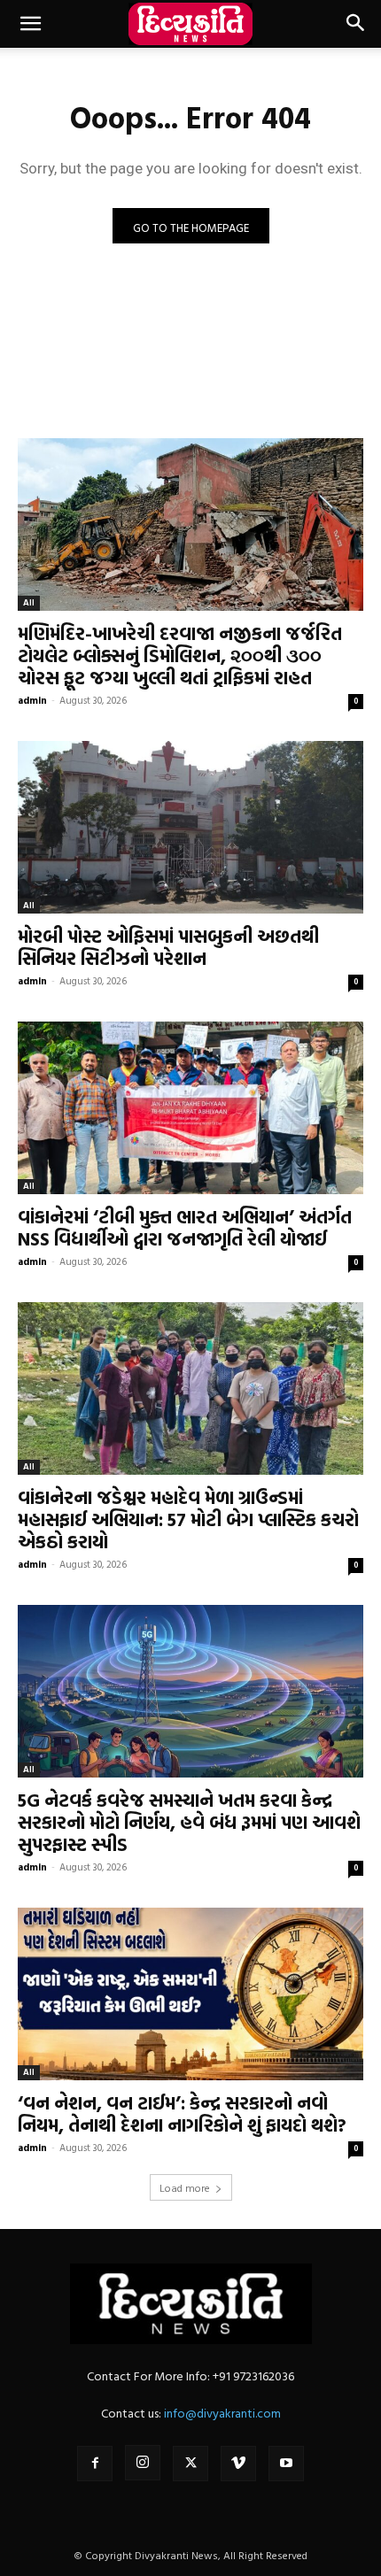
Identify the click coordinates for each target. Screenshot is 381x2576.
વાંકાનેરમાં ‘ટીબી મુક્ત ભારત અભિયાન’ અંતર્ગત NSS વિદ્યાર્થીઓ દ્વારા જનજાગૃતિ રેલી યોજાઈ (185, 1227)
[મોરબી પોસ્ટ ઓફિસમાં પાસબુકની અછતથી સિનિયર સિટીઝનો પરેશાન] (190, 827)
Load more (185, 2187)
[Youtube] (286, 2464)
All (29, 602)
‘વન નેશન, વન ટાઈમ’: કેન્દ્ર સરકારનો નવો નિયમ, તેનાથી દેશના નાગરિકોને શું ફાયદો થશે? (182, 2113)
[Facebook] (95, 2464)
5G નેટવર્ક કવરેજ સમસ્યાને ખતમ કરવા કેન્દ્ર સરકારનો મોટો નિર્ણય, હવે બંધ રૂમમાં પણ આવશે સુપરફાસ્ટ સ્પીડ (189, 1822)
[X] (190, 2464)
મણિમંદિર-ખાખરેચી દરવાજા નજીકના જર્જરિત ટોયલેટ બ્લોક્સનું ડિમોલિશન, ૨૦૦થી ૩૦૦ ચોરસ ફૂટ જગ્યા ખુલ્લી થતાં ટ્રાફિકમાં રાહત (180, 655)
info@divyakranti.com (222, 2413)
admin (32, 700)
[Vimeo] (238, 2464)
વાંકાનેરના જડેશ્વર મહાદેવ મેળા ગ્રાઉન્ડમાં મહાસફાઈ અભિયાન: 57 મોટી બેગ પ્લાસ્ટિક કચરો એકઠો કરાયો (188, 1519)
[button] (30, 24)
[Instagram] (143, 2463)
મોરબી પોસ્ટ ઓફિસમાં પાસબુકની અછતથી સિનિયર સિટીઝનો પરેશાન (168, 947)
